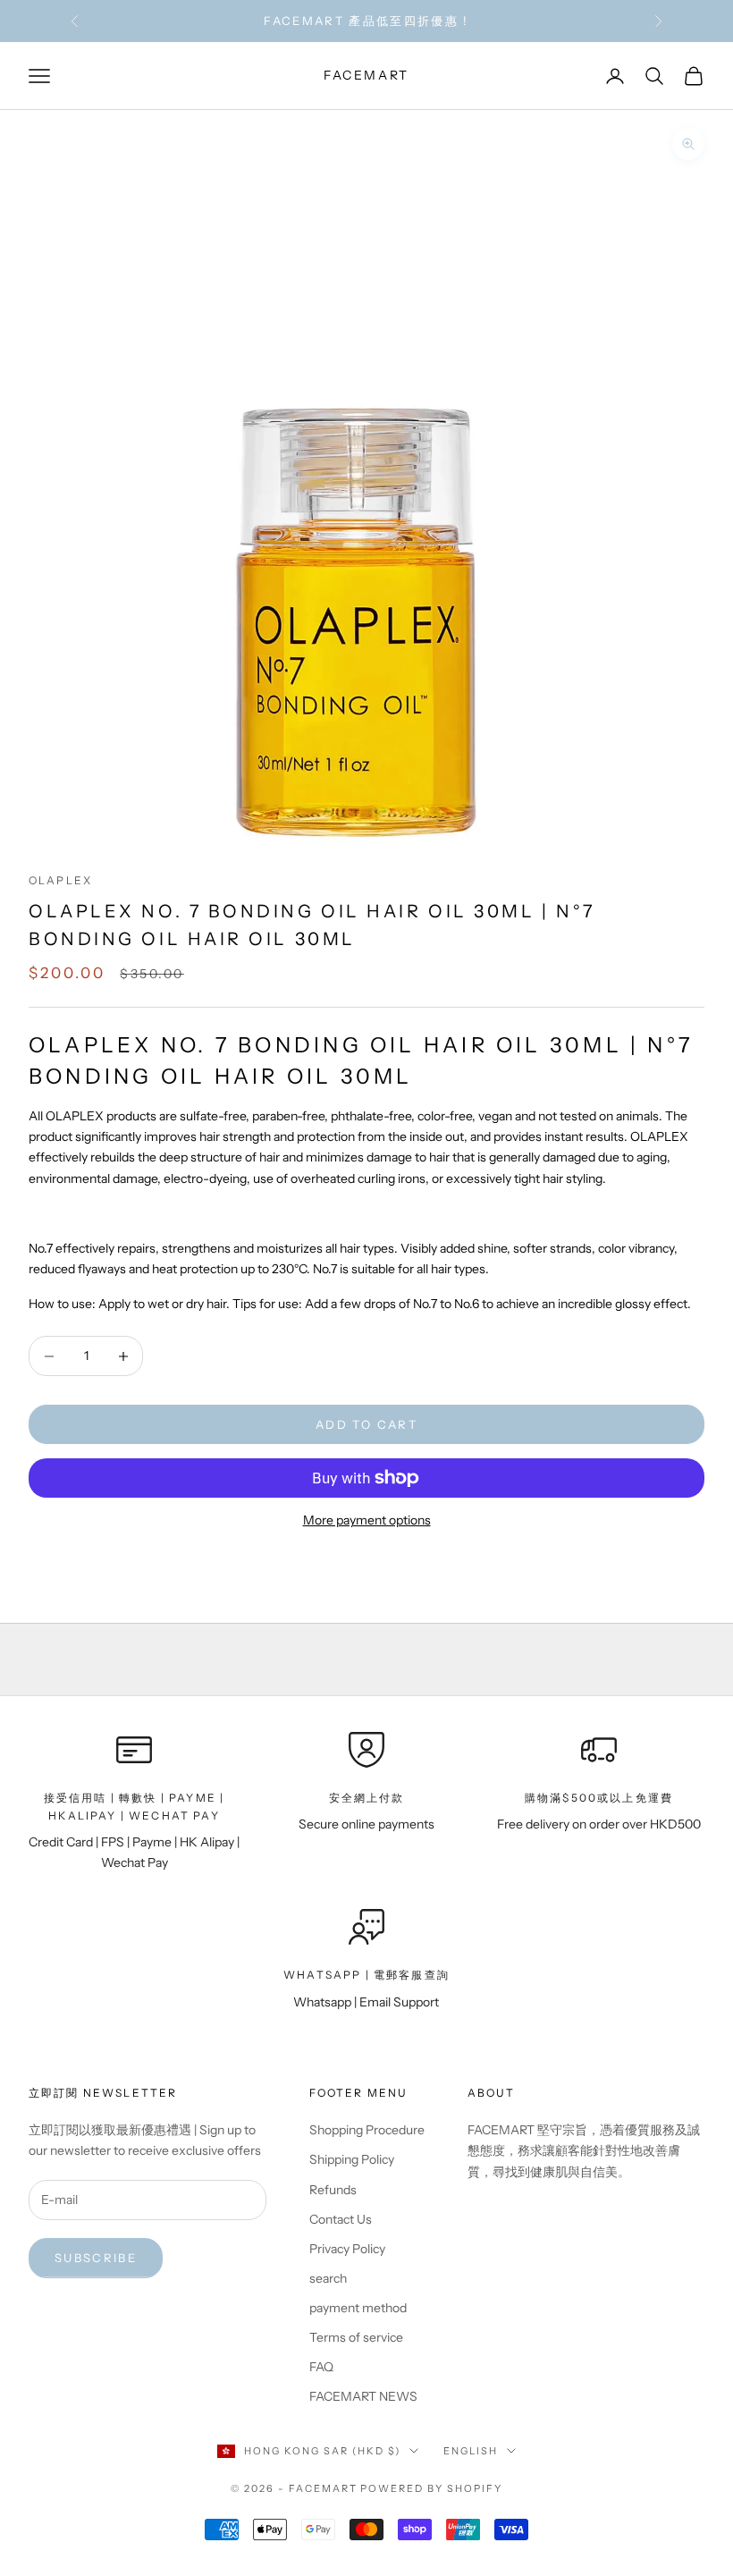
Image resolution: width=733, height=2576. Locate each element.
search (328, 2278)
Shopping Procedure (367, 2130)
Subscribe (96, 2258)
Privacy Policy (347, 2249)
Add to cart (366, 1424)
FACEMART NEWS (363, 2396)
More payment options (367, 1520)
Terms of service (356, 2337)
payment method (358, 2308)
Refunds (333, 2190)
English (471, 2451)
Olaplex (60, 880)
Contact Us (341, 2219)
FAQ (321, 2367)
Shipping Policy (352, 2159)
